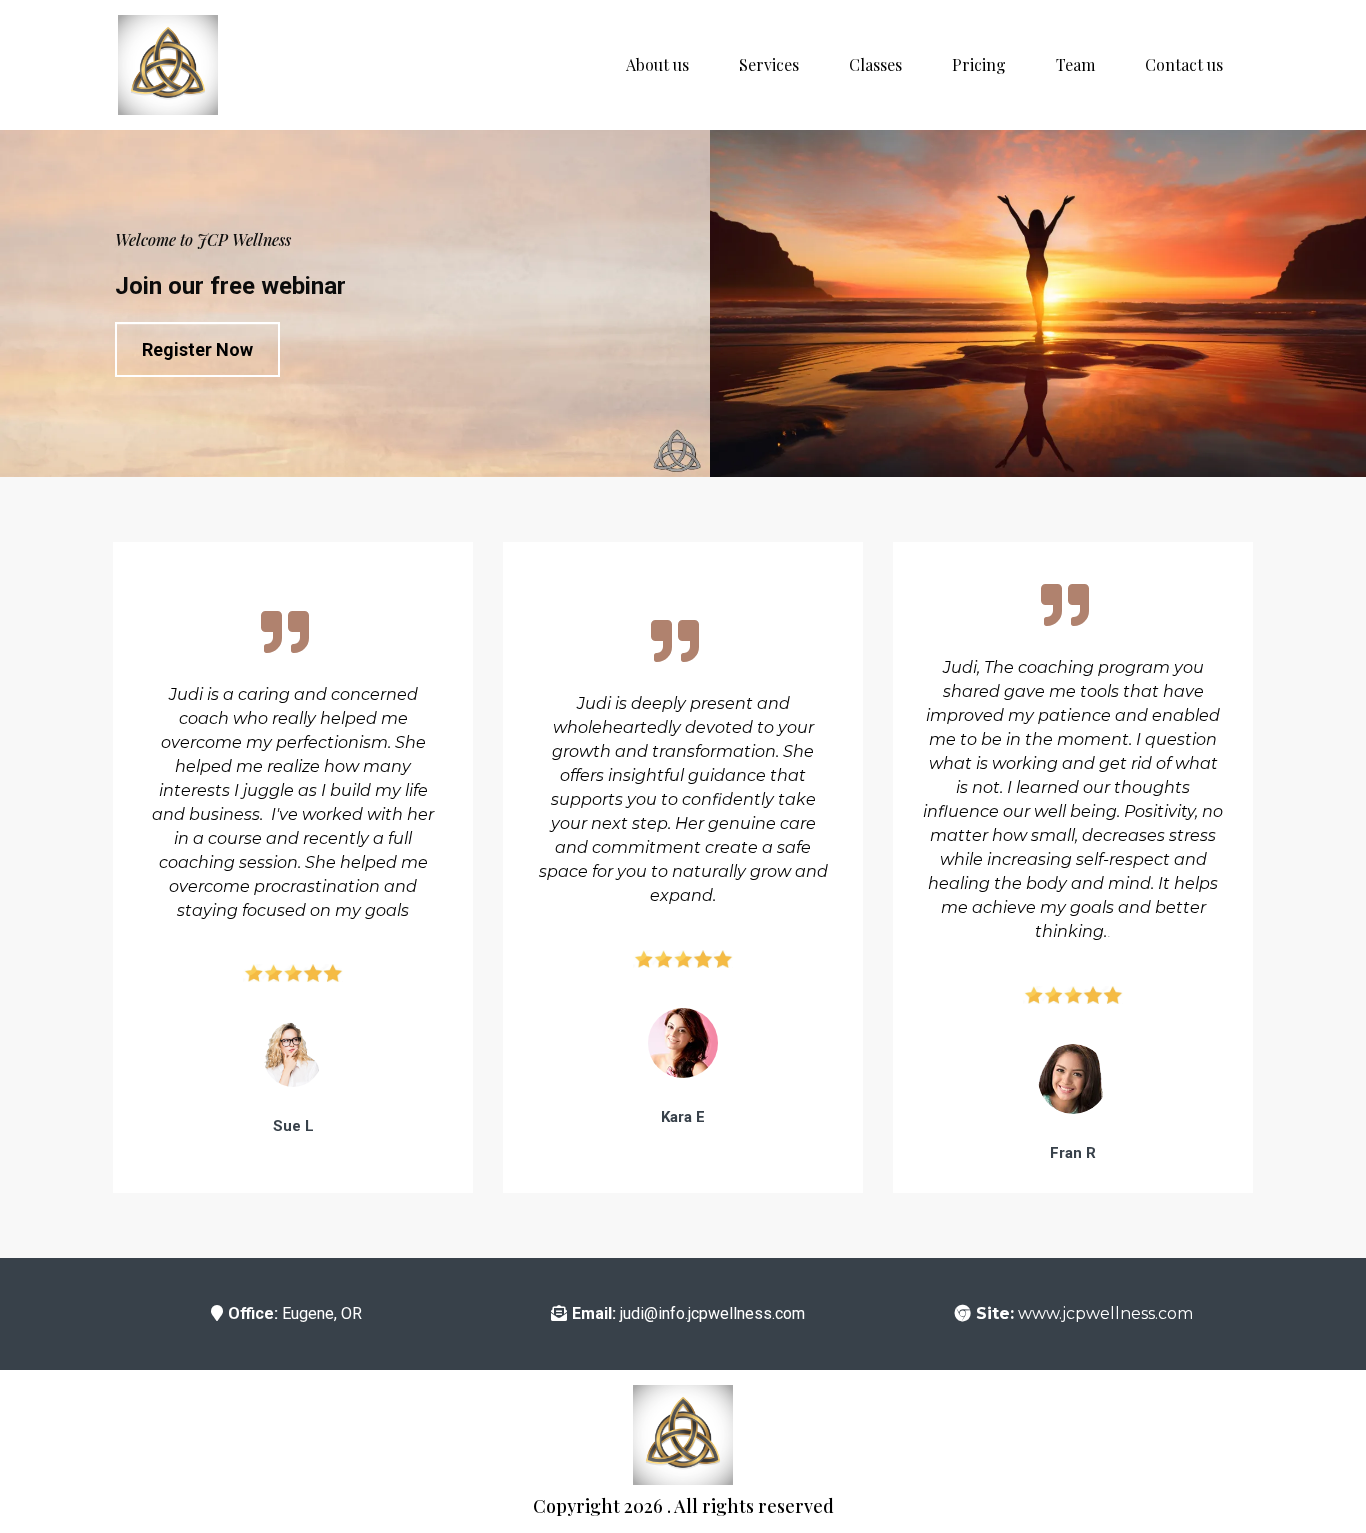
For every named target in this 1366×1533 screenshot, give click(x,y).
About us (657, 64)
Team (1075, 64)
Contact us (1184, 64)
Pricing (979, 64)
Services (769, 64)
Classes (875, 64)
